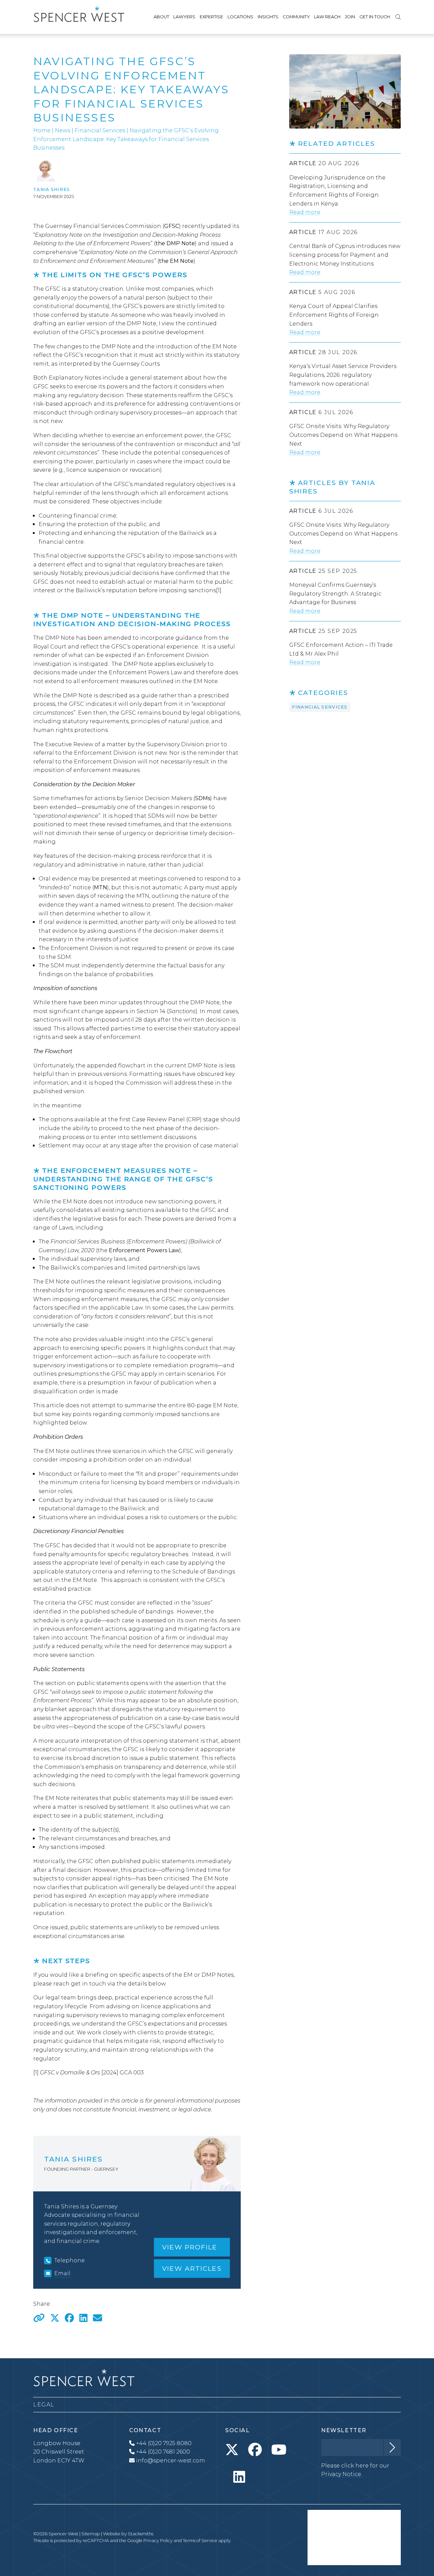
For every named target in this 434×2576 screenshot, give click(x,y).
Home (42, 130)
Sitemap (91, 2534)
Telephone (70, 2260)
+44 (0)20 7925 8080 (163, 2443)
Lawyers (184, 17)
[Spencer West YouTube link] (279, 2450)
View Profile (190, 2247)
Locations (240, 17)
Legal (44, 2405)
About (161, 17)
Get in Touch (375, 17)
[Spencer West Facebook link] (255, 2450)
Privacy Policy (158, 2541)
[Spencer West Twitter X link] (232, 2450)
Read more (305, 212)
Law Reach (327, 17)
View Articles (192, 2268)
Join (350, 17)
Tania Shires (52, 189)
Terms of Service (200, 2541)
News (63, 130)
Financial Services (100, 130)
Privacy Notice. (342, 2474)
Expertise (211, 17)
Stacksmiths (141, 2534)
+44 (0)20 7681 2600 (162, 2452)
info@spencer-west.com (171, 2461)
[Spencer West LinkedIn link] (239, 2477)
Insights (268, 17)
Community (296, 17)
